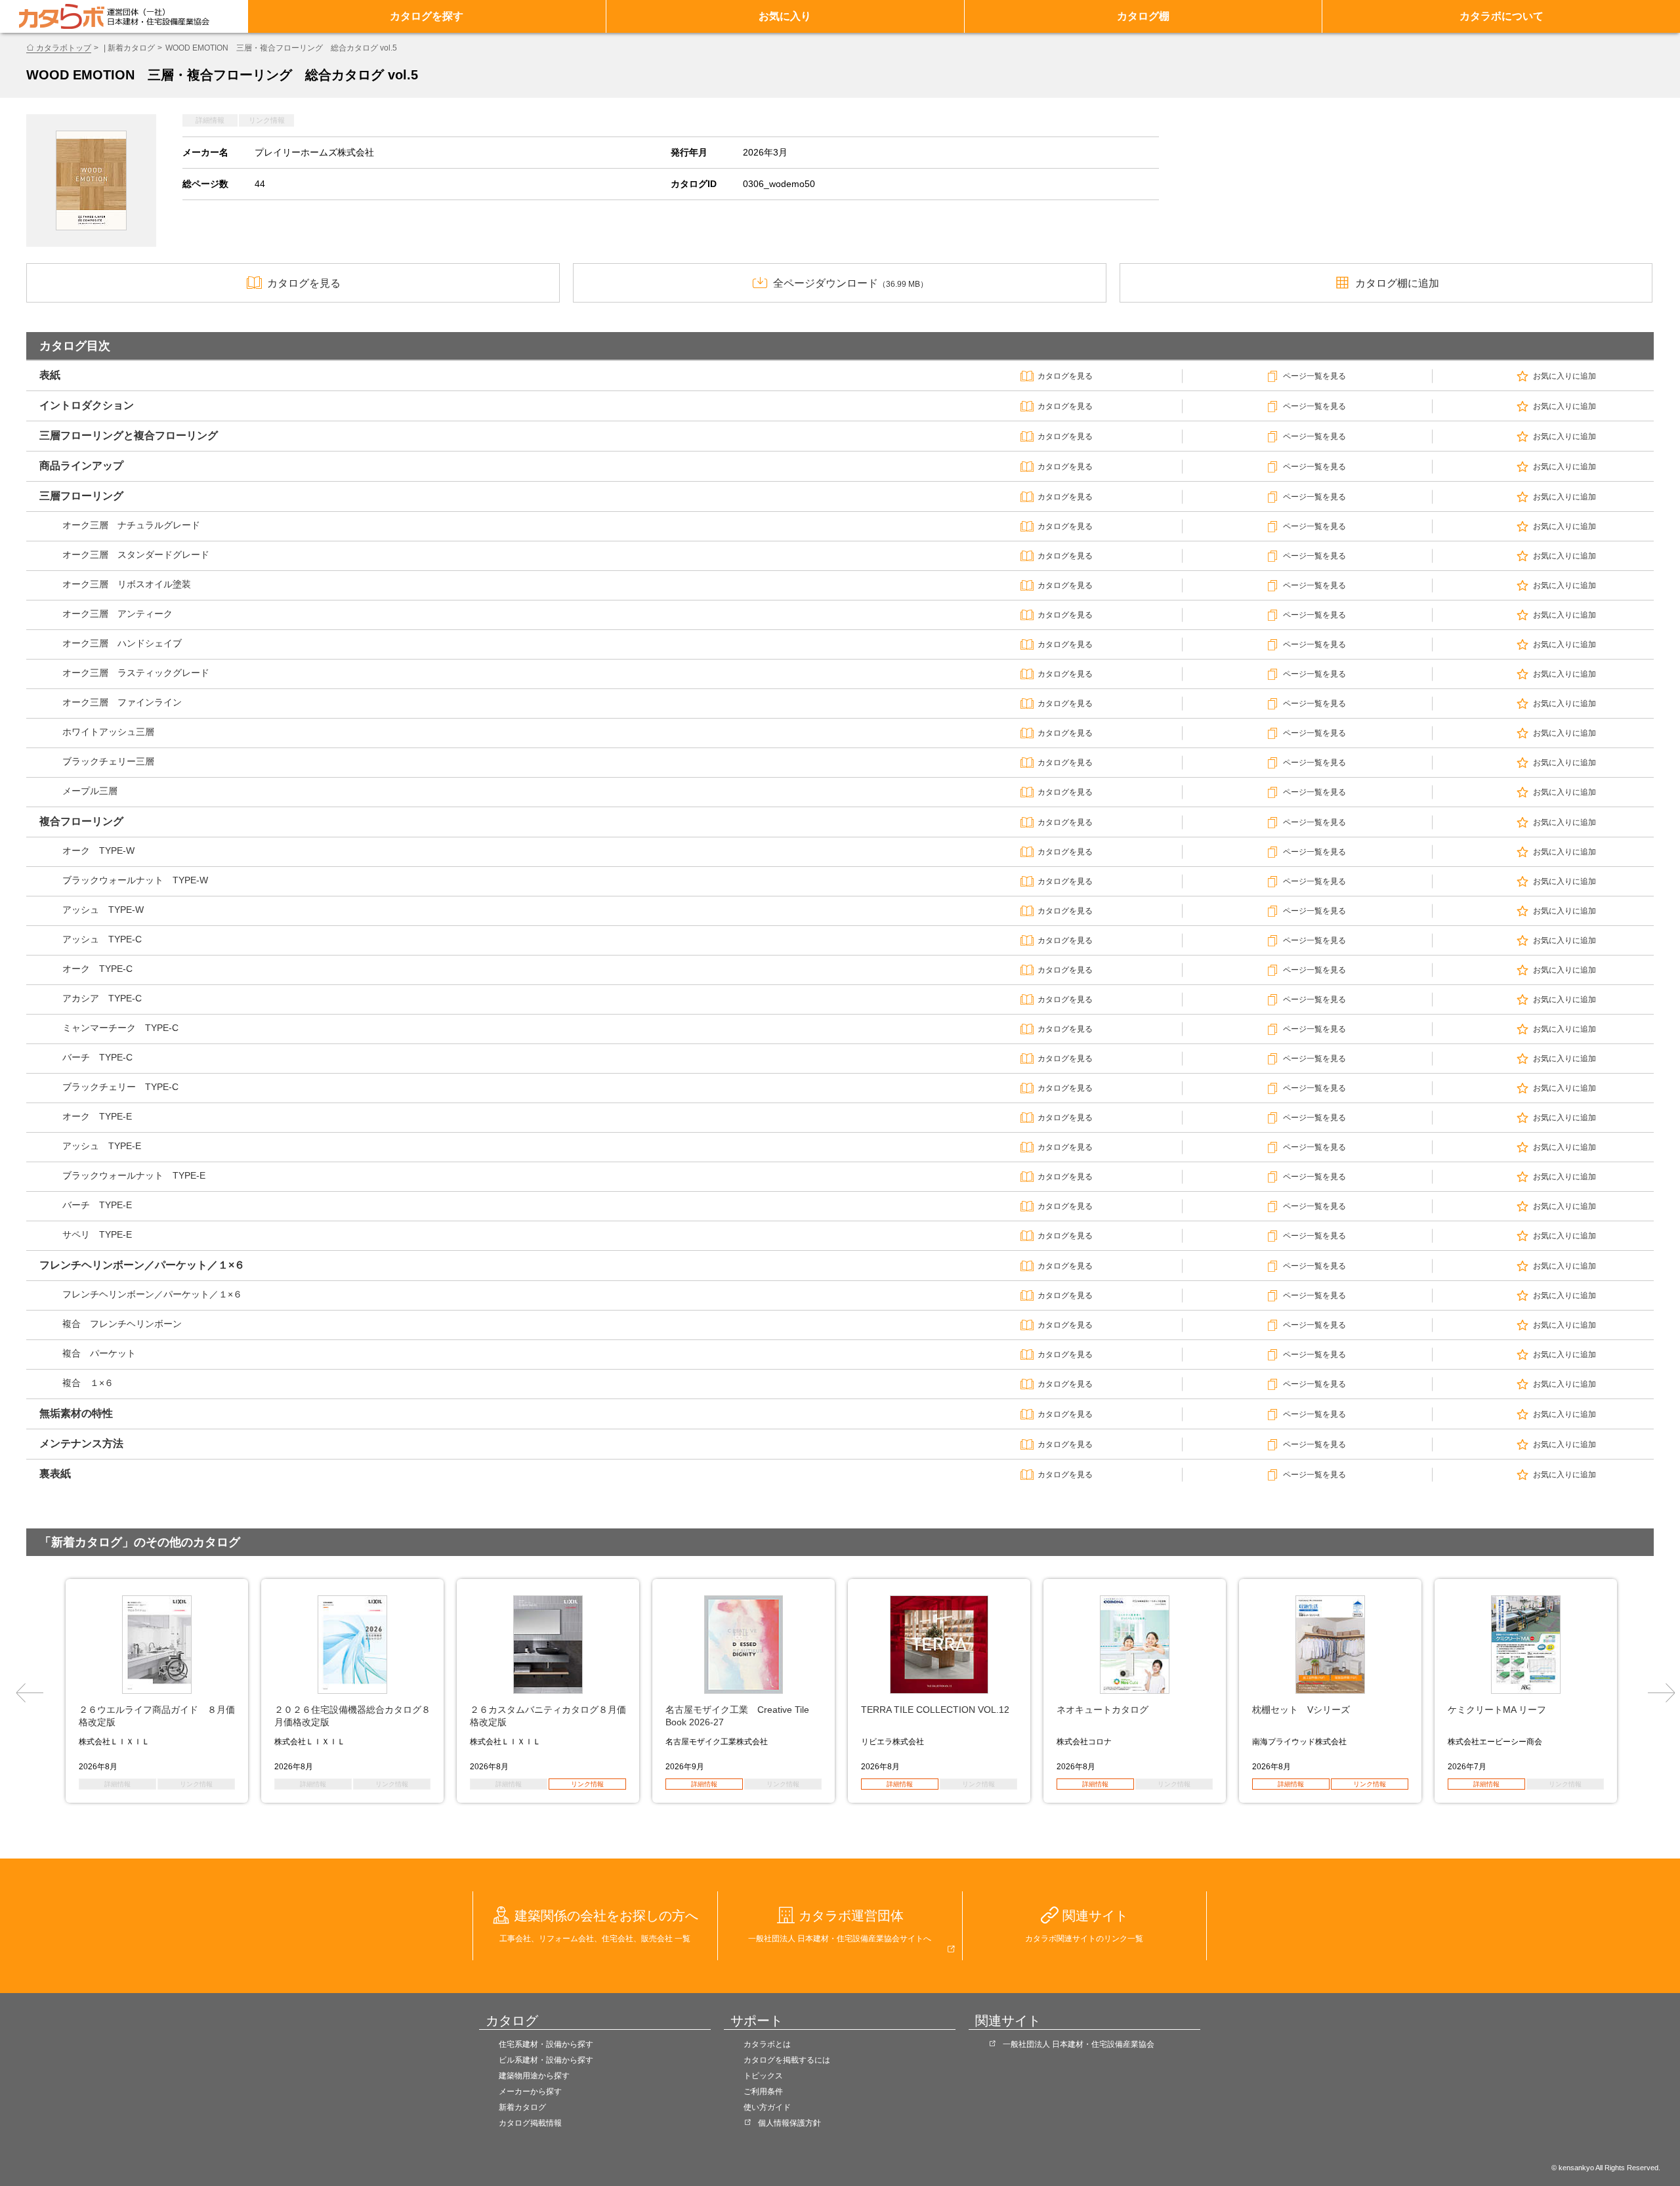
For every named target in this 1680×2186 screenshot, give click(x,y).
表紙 (50, 375)
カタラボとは (767, 2044)
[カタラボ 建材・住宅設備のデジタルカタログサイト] (62, 16)
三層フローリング (81, 496)
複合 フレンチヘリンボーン (122, 1324)
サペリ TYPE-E (97, 1234)
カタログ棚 (1143, 16)
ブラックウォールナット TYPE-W (135, 880)
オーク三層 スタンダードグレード (136, 555)
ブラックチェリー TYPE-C (120, 1087)
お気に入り (785, 16)
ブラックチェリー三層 (108, 761)
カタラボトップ (64, 48)
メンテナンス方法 (81, 1443)
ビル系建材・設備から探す (546, 2060)
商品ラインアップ (81, 466)
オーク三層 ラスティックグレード (136, 673)
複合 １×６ (88, 1383)
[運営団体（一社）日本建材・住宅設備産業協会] (158, 16)
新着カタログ (522, 2107)
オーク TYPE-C (97, 969)
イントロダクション (87, 405)
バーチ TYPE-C (97, 1057)
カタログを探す (427, 16)
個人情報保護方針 (789, 2123)
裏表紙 (55, 1474)
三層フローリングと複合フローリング (129, 435)
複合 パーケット (99, 1353)
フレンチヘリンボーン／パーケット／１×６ (142, 1265)
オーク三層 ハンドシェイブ (122, 643)
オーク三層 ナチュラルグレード (131, 525)
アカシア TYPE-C (102, 998)
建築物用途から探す (534, 2076)
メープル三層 (90, 791)
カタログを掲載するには (787, 2060)
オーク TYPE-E (97, 1116)
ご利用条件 (763, 2091)
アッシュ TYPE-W (103, 910)
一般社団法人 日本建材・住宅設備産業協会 (1079, 2044)
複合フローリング (81, 821)
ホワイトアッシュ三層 (108, 732)
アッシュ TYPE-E (102, 1146)
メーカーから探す (530, 2091)
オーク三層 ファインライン (122, 702)
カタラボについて (1501, 16)
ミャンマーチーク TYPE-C (120, 1028)
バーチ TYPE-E (97, 1205)
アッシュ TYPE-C (102, 939)
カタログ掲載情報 (530, 2123)
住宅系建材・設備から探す (546, 2044)
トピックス (763, 2076)
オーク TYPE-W (98, 851)
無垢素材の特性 (76, 1413)
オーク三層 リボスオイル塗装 (127, 584)
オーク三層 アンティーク (117, 614)
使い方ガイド (767, 2107)
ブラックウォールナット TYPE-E (134, 1175)
